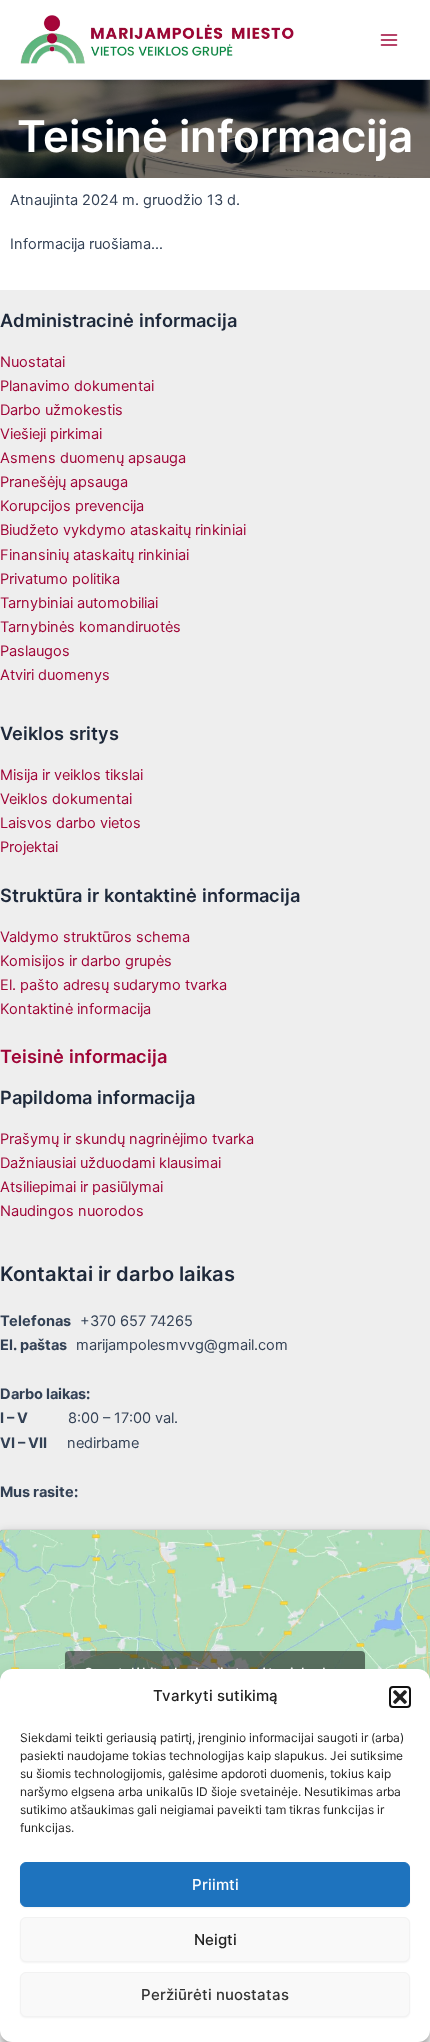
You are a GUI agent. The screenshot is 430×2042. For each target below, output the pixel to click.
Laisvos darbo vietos (70, 823)
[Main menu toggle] (389, 40)
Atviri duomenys (55, 675)
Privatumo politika (60, 579)
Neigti (215, 1939)
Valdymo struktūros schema (95, 937)
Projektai (29, 847)
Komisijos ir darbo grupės (86, 961)
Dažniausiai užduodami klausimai (110, 1163)
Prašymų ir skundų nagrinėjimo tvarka (127, 1139)
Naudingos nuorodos (72, 1211)
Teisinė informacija (83, 1056)
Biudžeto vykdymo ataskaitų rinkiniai (123, 530)
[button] (400, 1697)
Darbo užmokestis (61, 410)
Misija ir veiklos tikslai (71, 775)
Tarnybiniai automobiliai (79, 603)
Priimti (215, 1884)
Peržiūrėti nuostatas (215, 1994)
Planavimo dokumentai (77, 386)
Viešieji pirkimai (51, 434)
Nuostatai (32, 362)
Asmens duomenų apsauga (93, 458)
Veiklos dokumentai (66, 799)
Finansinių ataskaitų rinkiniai (94, 555)
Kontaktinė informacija (75, 1009)
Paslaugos (35, 651)
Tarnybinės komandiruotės (90, 627)
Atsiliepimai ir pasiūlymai (81, 1187)
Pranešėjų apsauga (64, 482)
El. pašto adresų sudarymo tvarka (113, 985)
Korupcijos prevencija (72, 506)
